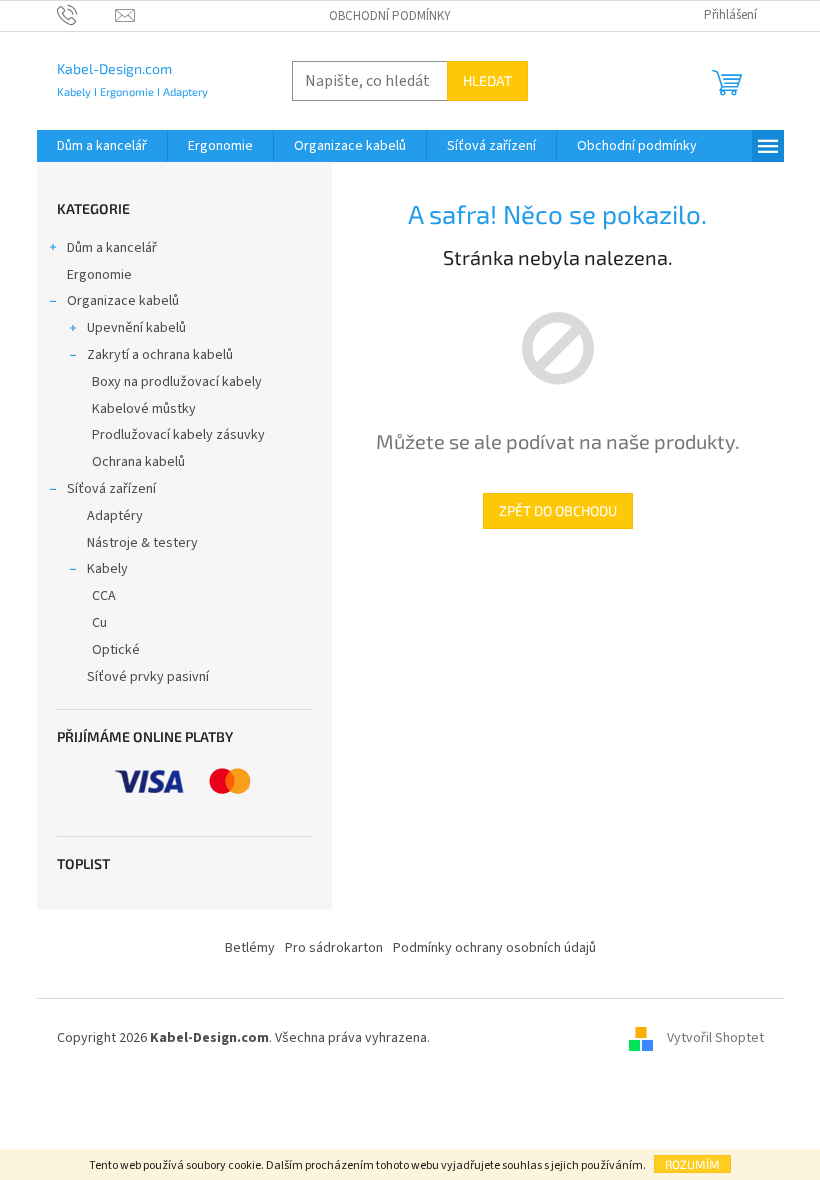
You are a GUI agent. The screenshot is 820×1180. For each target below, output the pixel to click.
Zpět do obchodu (558, 510)
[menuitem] (102, 146)
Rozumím (692, 1164)
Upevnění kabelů (136, 328)
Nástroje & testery (142, 543)
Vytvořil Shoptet (715, 1039)
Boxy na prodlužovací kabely (177, 382)
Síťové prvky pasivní (148, 677)
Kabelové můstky (144, 409)
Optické (116, 650)
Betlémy (250, 948)
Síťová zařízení (111, 489)
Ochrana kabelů (138, 462)
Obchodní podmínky (390, 16)
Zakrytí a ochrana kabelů (160, 355)
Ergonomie (99, 275)
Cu (99, 623)
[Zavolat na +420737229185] (86, 15)
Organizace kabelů (123, 301)
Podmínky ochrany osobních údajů (494, 948)
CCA (104, 596)
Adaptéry (115, 516)
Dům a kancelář (112, 248)
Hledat (487, 80)
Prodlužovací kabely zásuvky (178, 435)
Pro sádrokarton (334, 948)
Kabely (107, 569)
